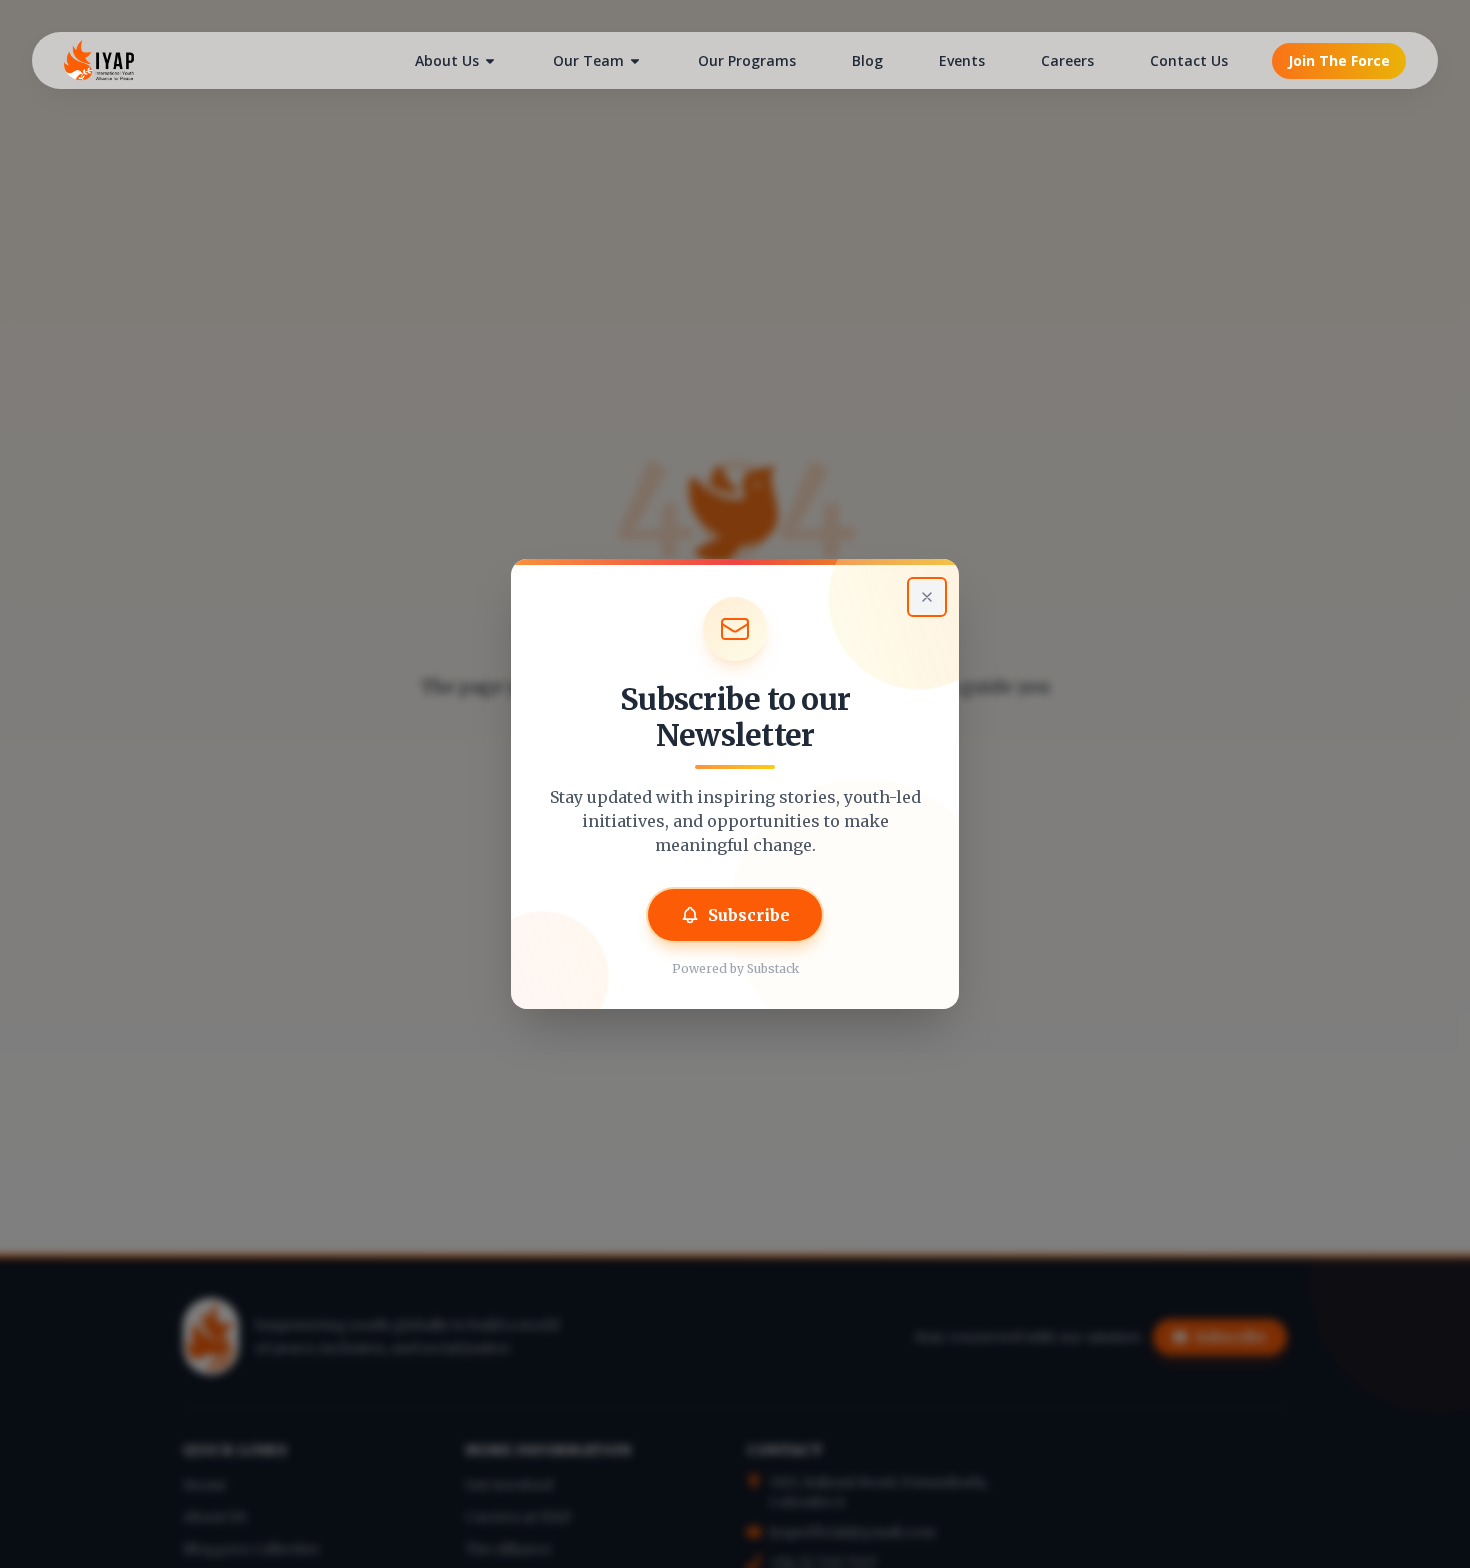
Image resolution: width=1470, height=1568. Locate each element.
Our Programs (747, 60)
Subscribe (749, 915)
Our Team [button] (588, 60)
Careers (1067, 60)
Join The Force (1339, 60)
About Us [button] (447, 60)
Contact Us (1189, 60)
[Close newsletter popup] (927, 597)
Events (962, 60)
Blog (867, 60)
